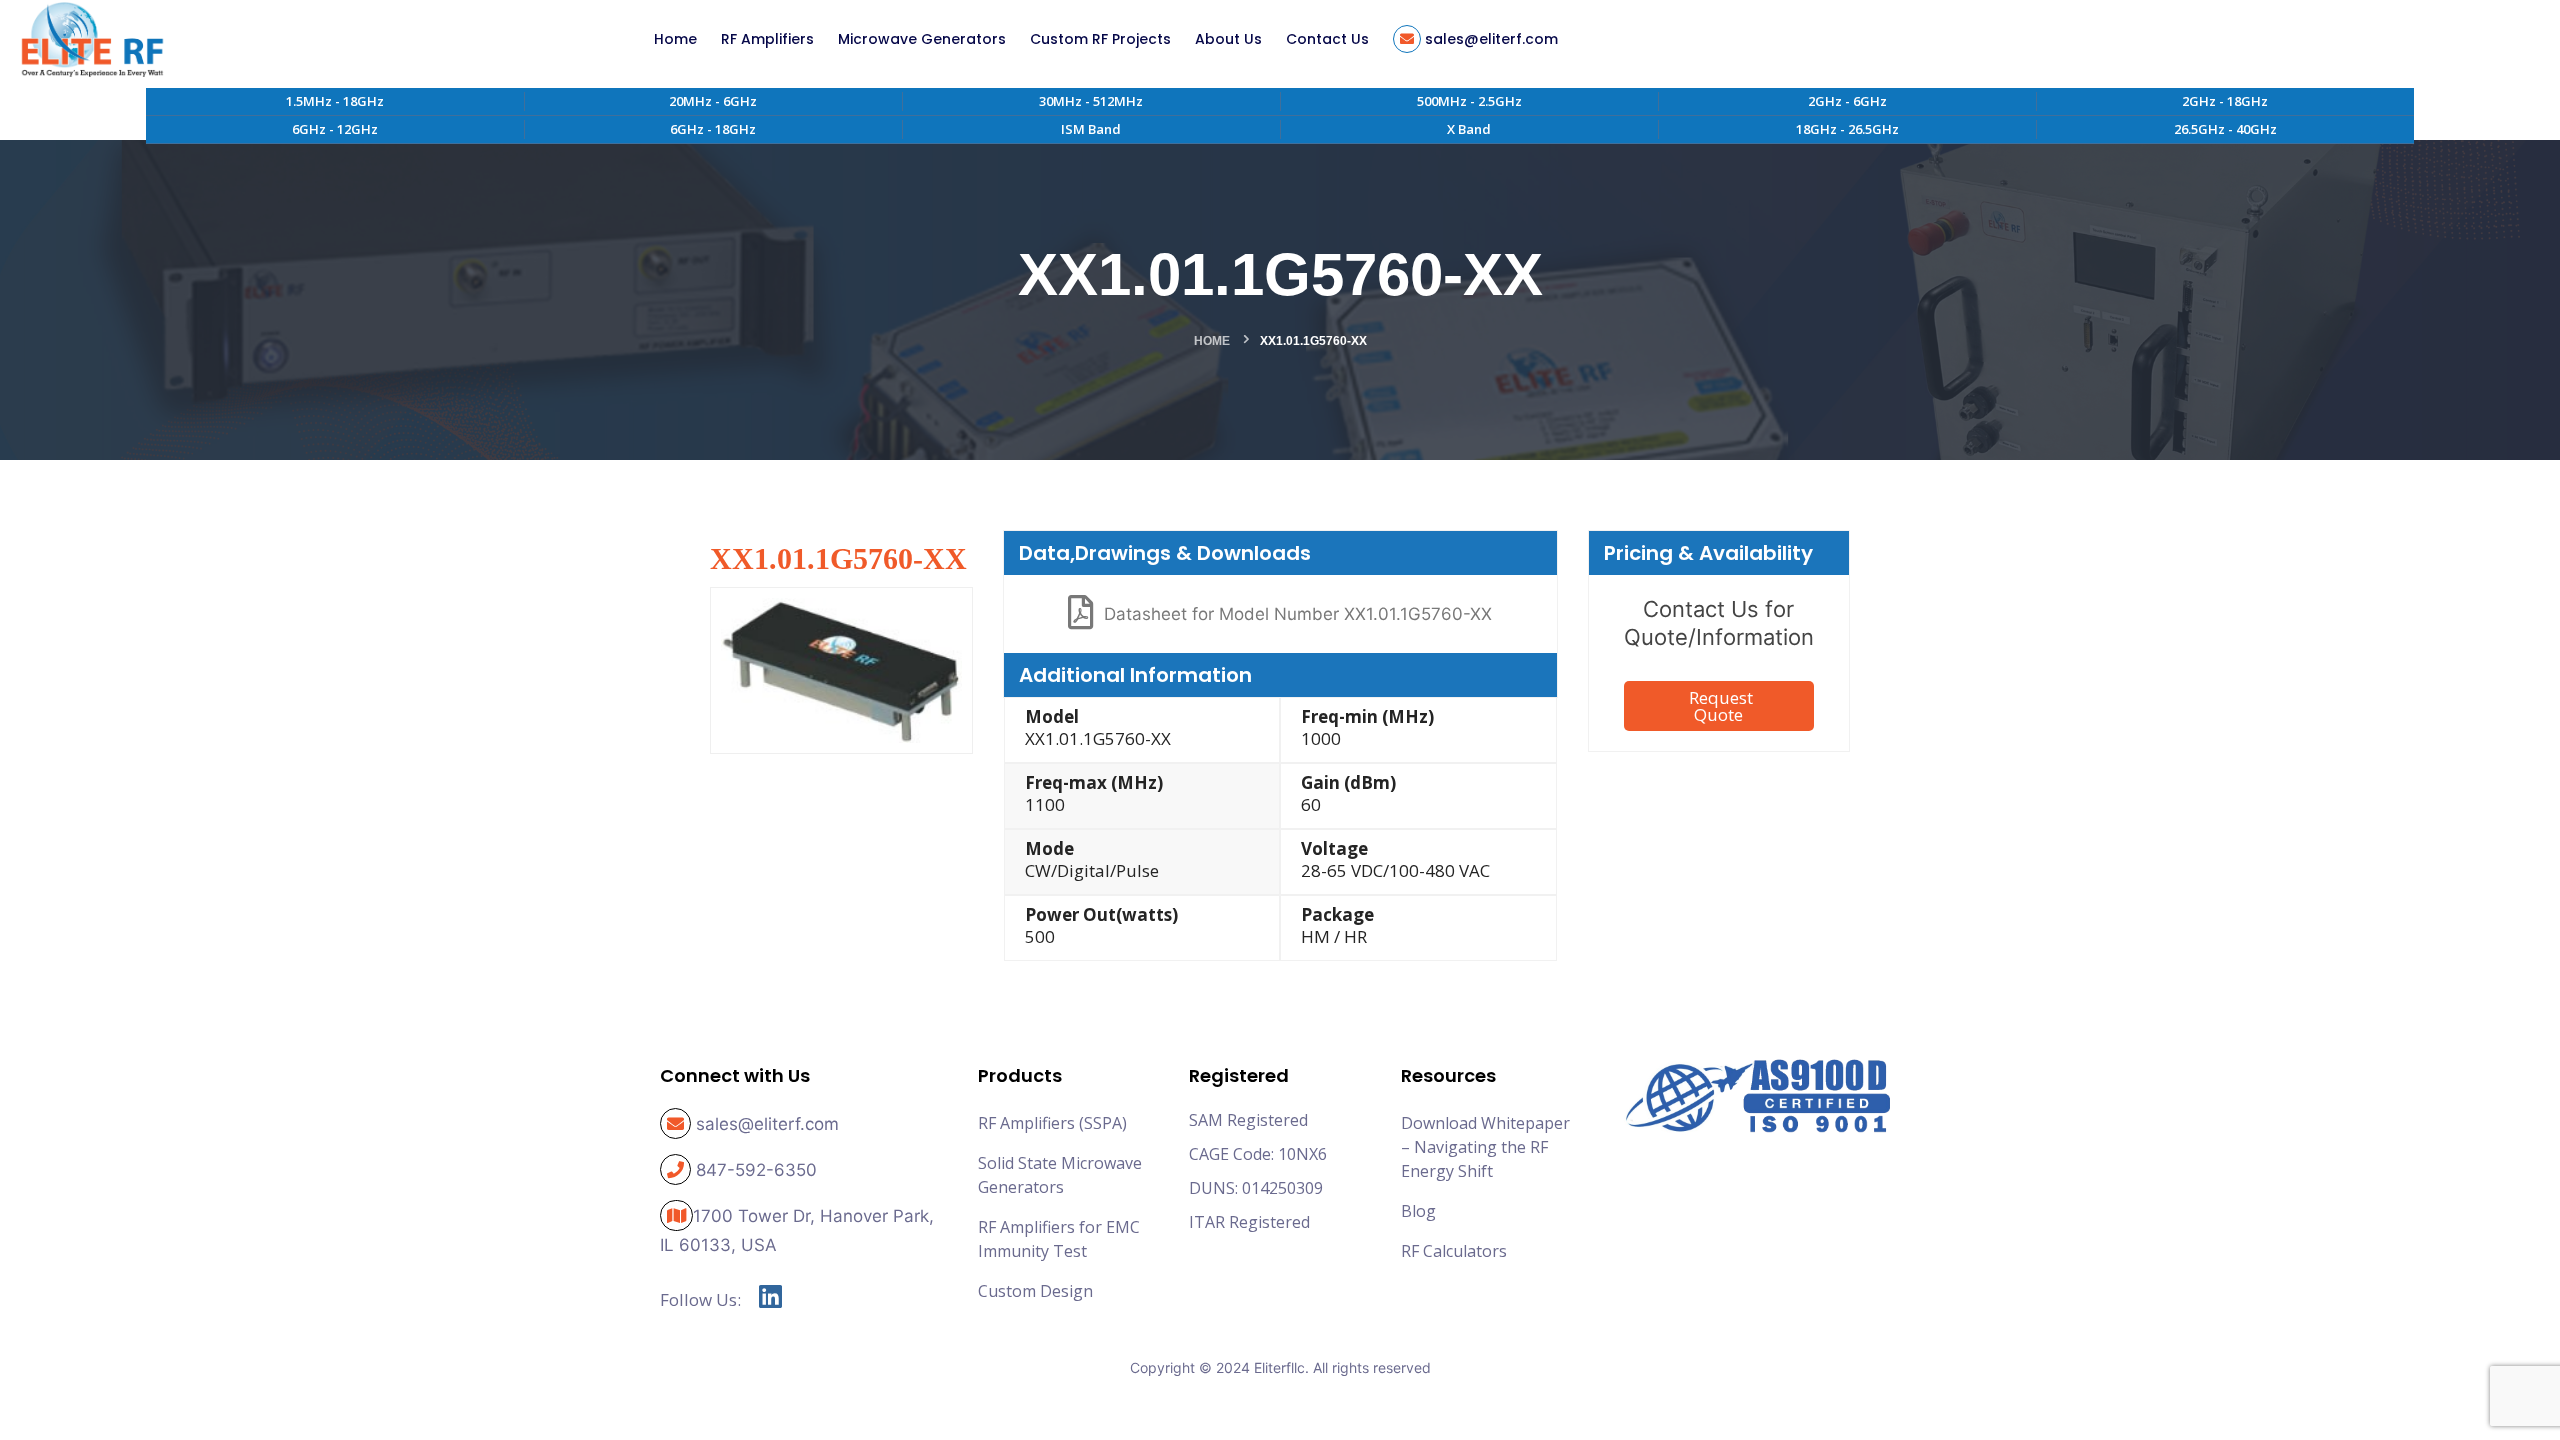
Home (1212, 341)
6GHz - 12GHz (335, 129)
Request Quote (1721, 706)
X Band (1469, 129)
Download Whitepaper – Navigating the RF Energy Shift (1485, 1147)
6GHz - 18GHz (713, 129)
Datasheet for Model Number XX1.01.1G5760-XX (1298, 614)
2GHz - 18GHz (2225, 101)
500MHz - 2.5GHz (1469, 101)
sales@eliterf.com (767, 1124)
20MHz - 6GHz (713, 101)
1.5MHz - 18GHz (335, 101)
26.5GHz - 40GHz (2225, 129)
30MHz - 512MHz (1091, 101)
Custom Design (1035, 1291)
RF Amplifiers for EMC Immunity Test (1059, 1239)
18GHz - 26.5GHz (1847, 129)
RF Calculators (1454, 1251)
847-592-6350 (756, 1170)
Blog (1418, 1211)
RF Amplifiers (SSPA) (1052, 1123)
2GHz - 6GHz (1847, 101)
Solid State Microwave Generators (1060, 1175)
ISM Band (1091, 129)
